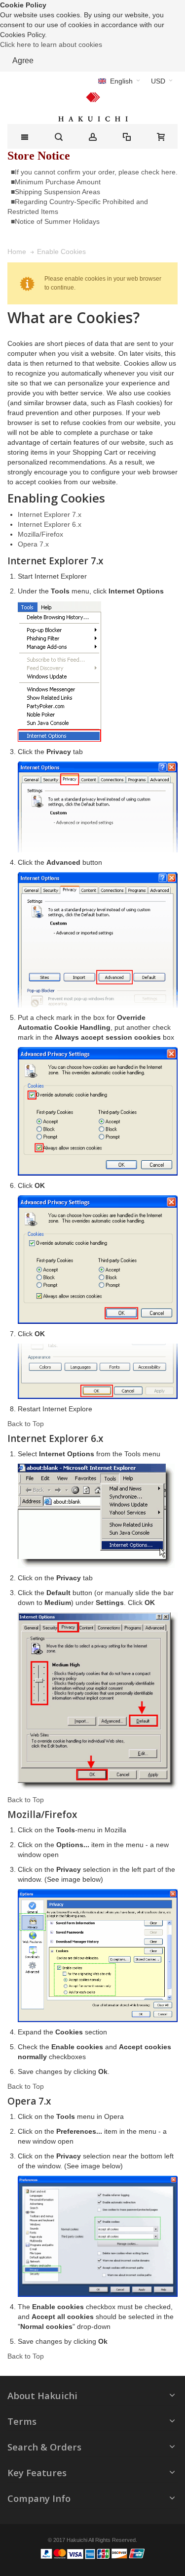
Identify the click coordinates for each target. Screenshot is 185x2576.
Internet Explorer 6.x (50, 524)
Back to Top (26, 1424)
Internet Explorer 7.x (50, 514)
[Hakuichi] (92, 107)
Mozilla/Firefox (40, 534)
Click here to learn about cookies (51, 44)
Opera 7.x (33, 544)
